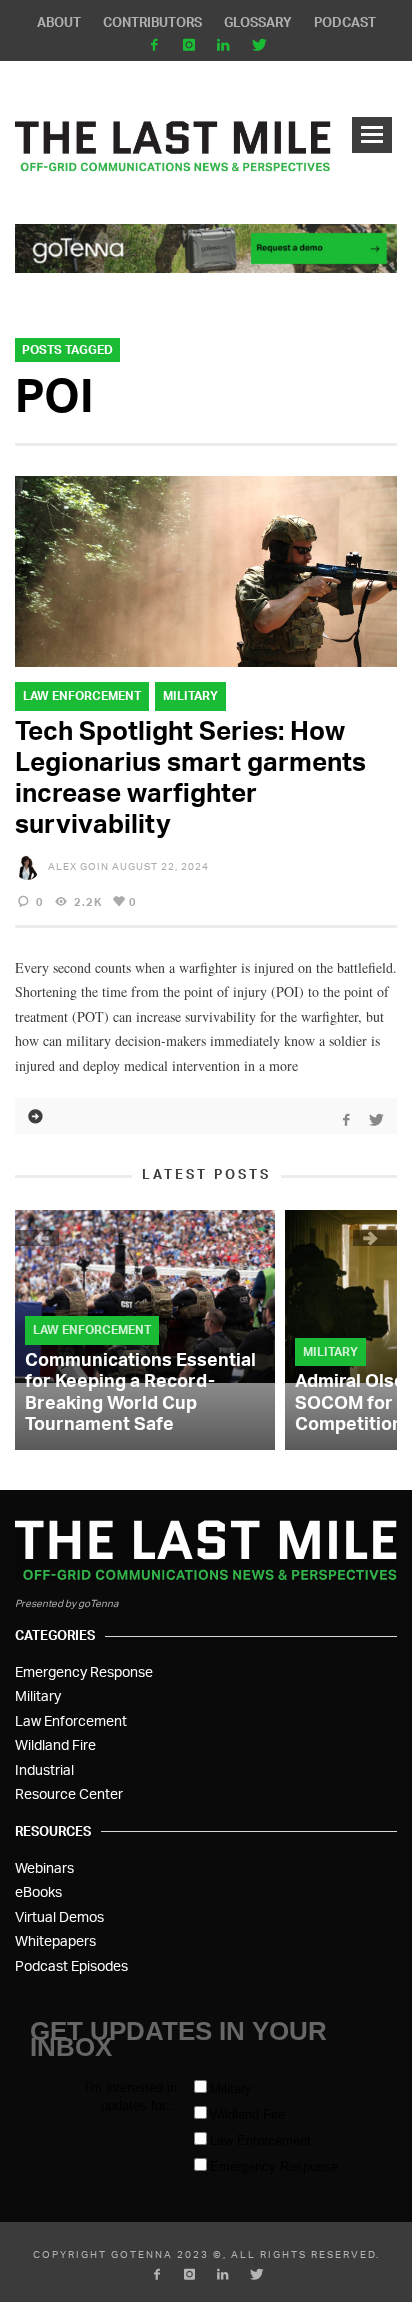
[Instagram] (188, 45)
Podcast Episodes (71, 1965)
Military (190, 695)
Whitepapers (55, 1940)
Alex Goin (78, 866)
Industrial (44, 1769)
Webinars (44, 1867)
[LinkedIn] (223, 45)
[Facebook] (153, 45)
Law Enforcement (82, 695)
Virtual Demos (59, 1916)
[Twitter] (258, 45)
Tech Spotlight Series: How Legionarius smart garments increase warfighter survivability (190, 777)
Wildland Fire (55, 1744)
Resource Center (69, 1793)
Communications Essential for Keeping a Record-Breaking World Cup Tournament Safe (140, 1391)
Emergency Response (84, 1671)
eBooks (38, 1891)
